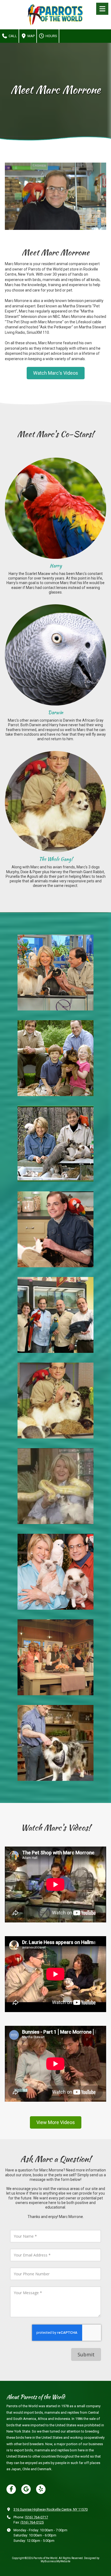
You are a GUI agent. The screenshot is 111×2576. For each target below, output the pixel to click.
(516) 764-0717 (36, 2517)
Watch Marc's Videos (56, 373)
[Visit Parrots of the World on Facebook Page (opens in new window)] (11, 2489)
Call (12, 36)
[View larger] (55, 508)
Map (31, 36)
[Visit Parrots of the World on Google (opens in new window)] (26, 2489)
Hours (51, 36)
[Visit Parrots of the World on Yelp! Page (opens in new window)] (41, 2489)
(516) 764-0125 (32, 2522)
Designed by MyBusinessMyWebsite (70, 2560)
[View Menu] (102, 9)
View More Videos (56, 2122)
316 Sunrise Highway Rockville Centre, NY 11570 (51, 2509)
